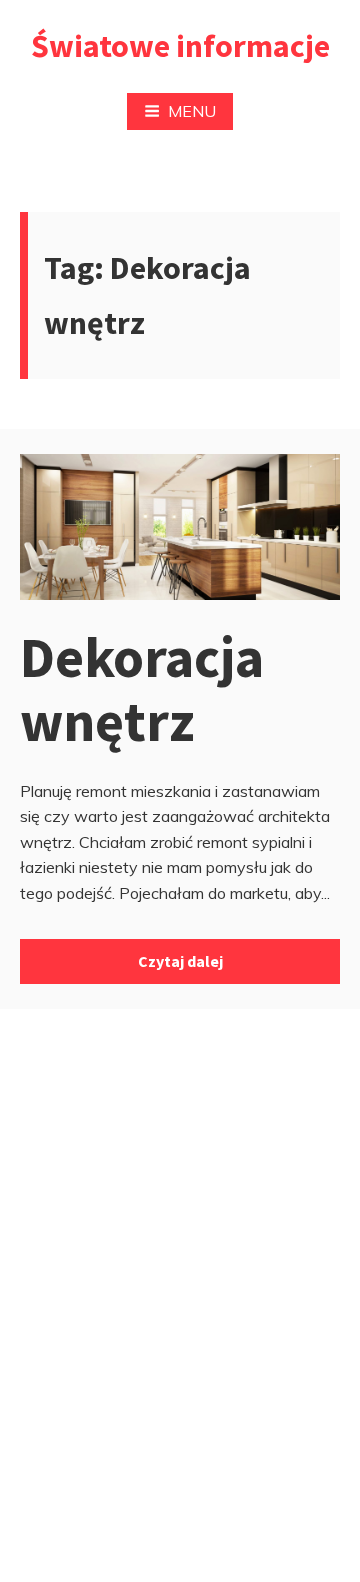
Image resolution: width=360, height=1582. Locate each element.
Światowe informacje (180, 46)
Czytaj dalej (180, 961)
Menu (192, 111)
